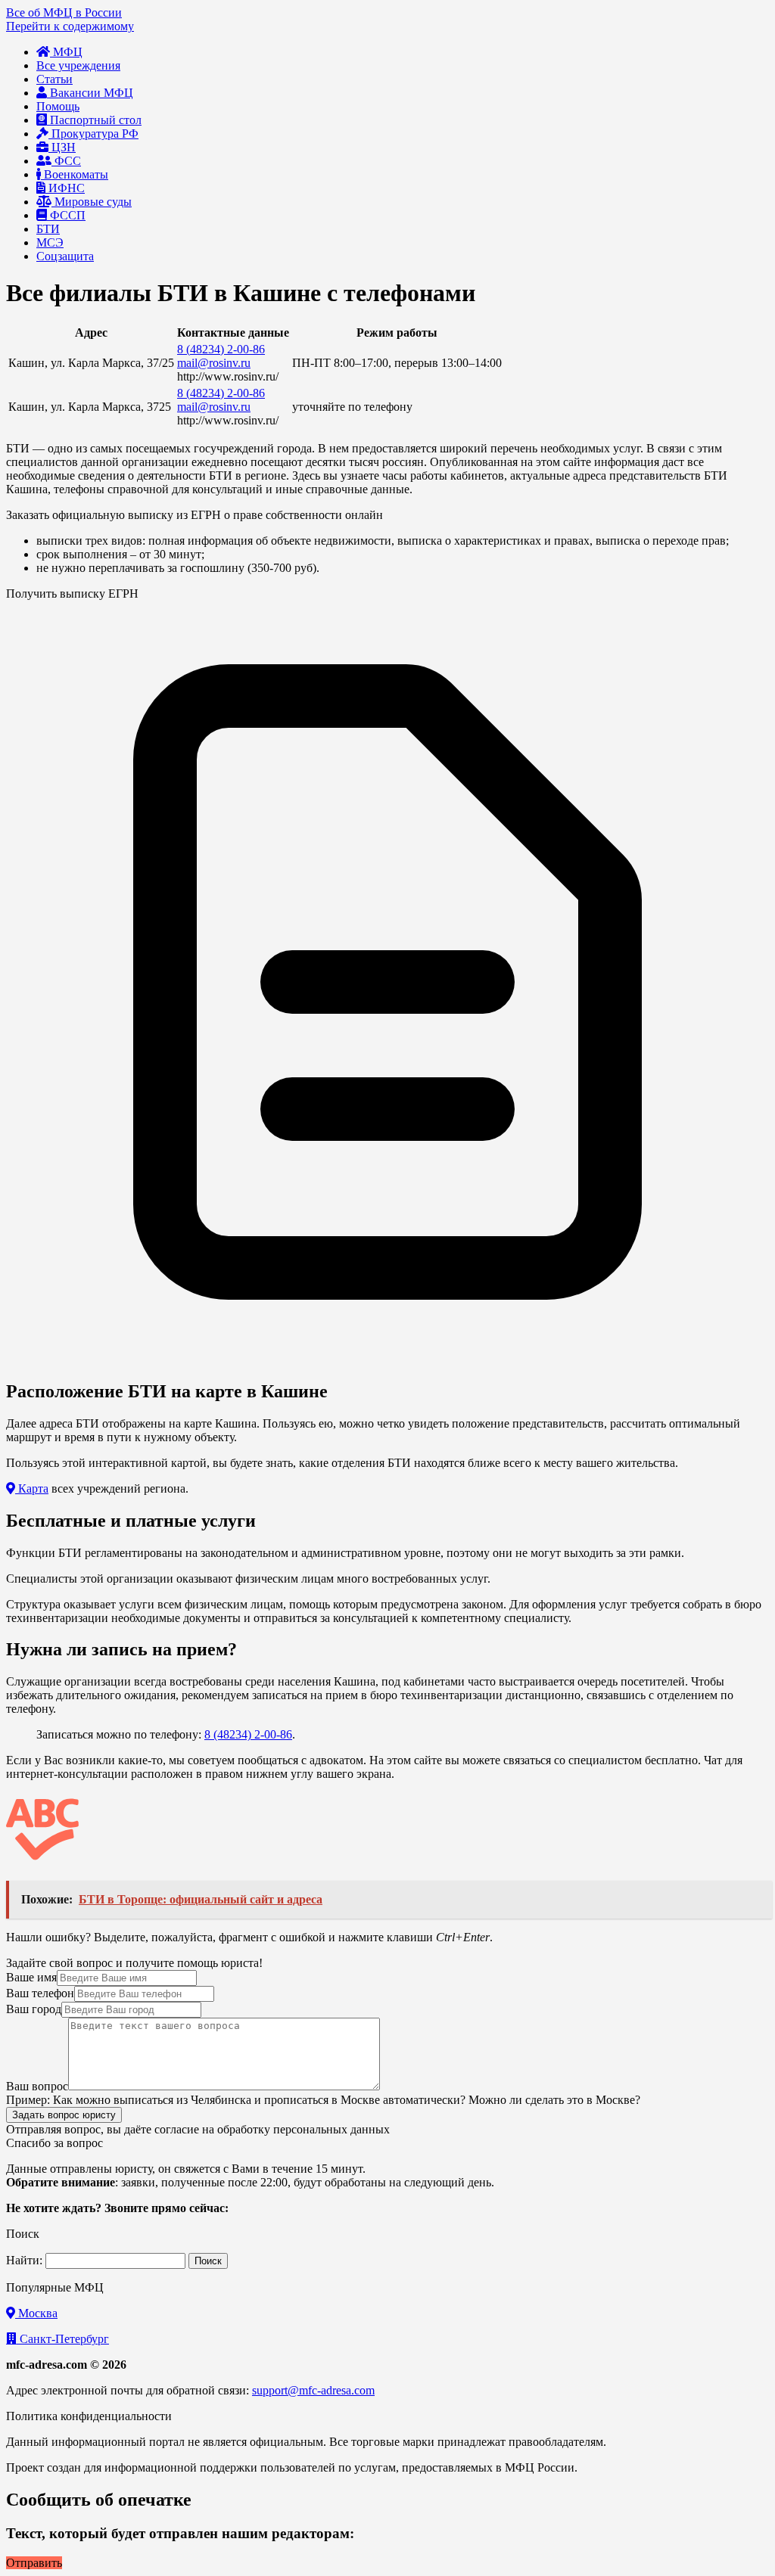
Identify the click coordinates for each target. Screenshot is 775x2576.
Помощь (58, 106)
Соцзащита (65, 256)
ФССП (66, 215)
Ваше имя (31, 1977)
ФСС (66, 161)
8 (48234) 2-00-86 (221, 349)
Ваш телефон (40, 1993)
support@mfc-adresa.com (313, 2390)
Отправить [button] (34, 2563)
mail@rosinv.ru (214, 363)
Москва (36, 2313)
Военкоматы (75, 174)
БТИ (48, 229)
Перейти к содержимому (70, 26)
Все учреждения (78, 65)
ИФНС (65, 188)
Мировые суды (92, 202)
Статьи (54, 79)
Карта (32, 1488)
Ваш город (34, 2009)
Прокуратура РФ (93, 134)
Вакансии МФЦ (90, 93)
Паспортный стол (94, 120)
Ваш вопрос (37, 2086)
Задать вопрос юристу (64, 2115)
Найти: (24, 2260)
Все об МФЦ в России (64, 12)
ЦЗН (62, 147)
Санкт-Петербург (63, 2339)
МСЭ (50, 242)
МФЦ (66, 52)
